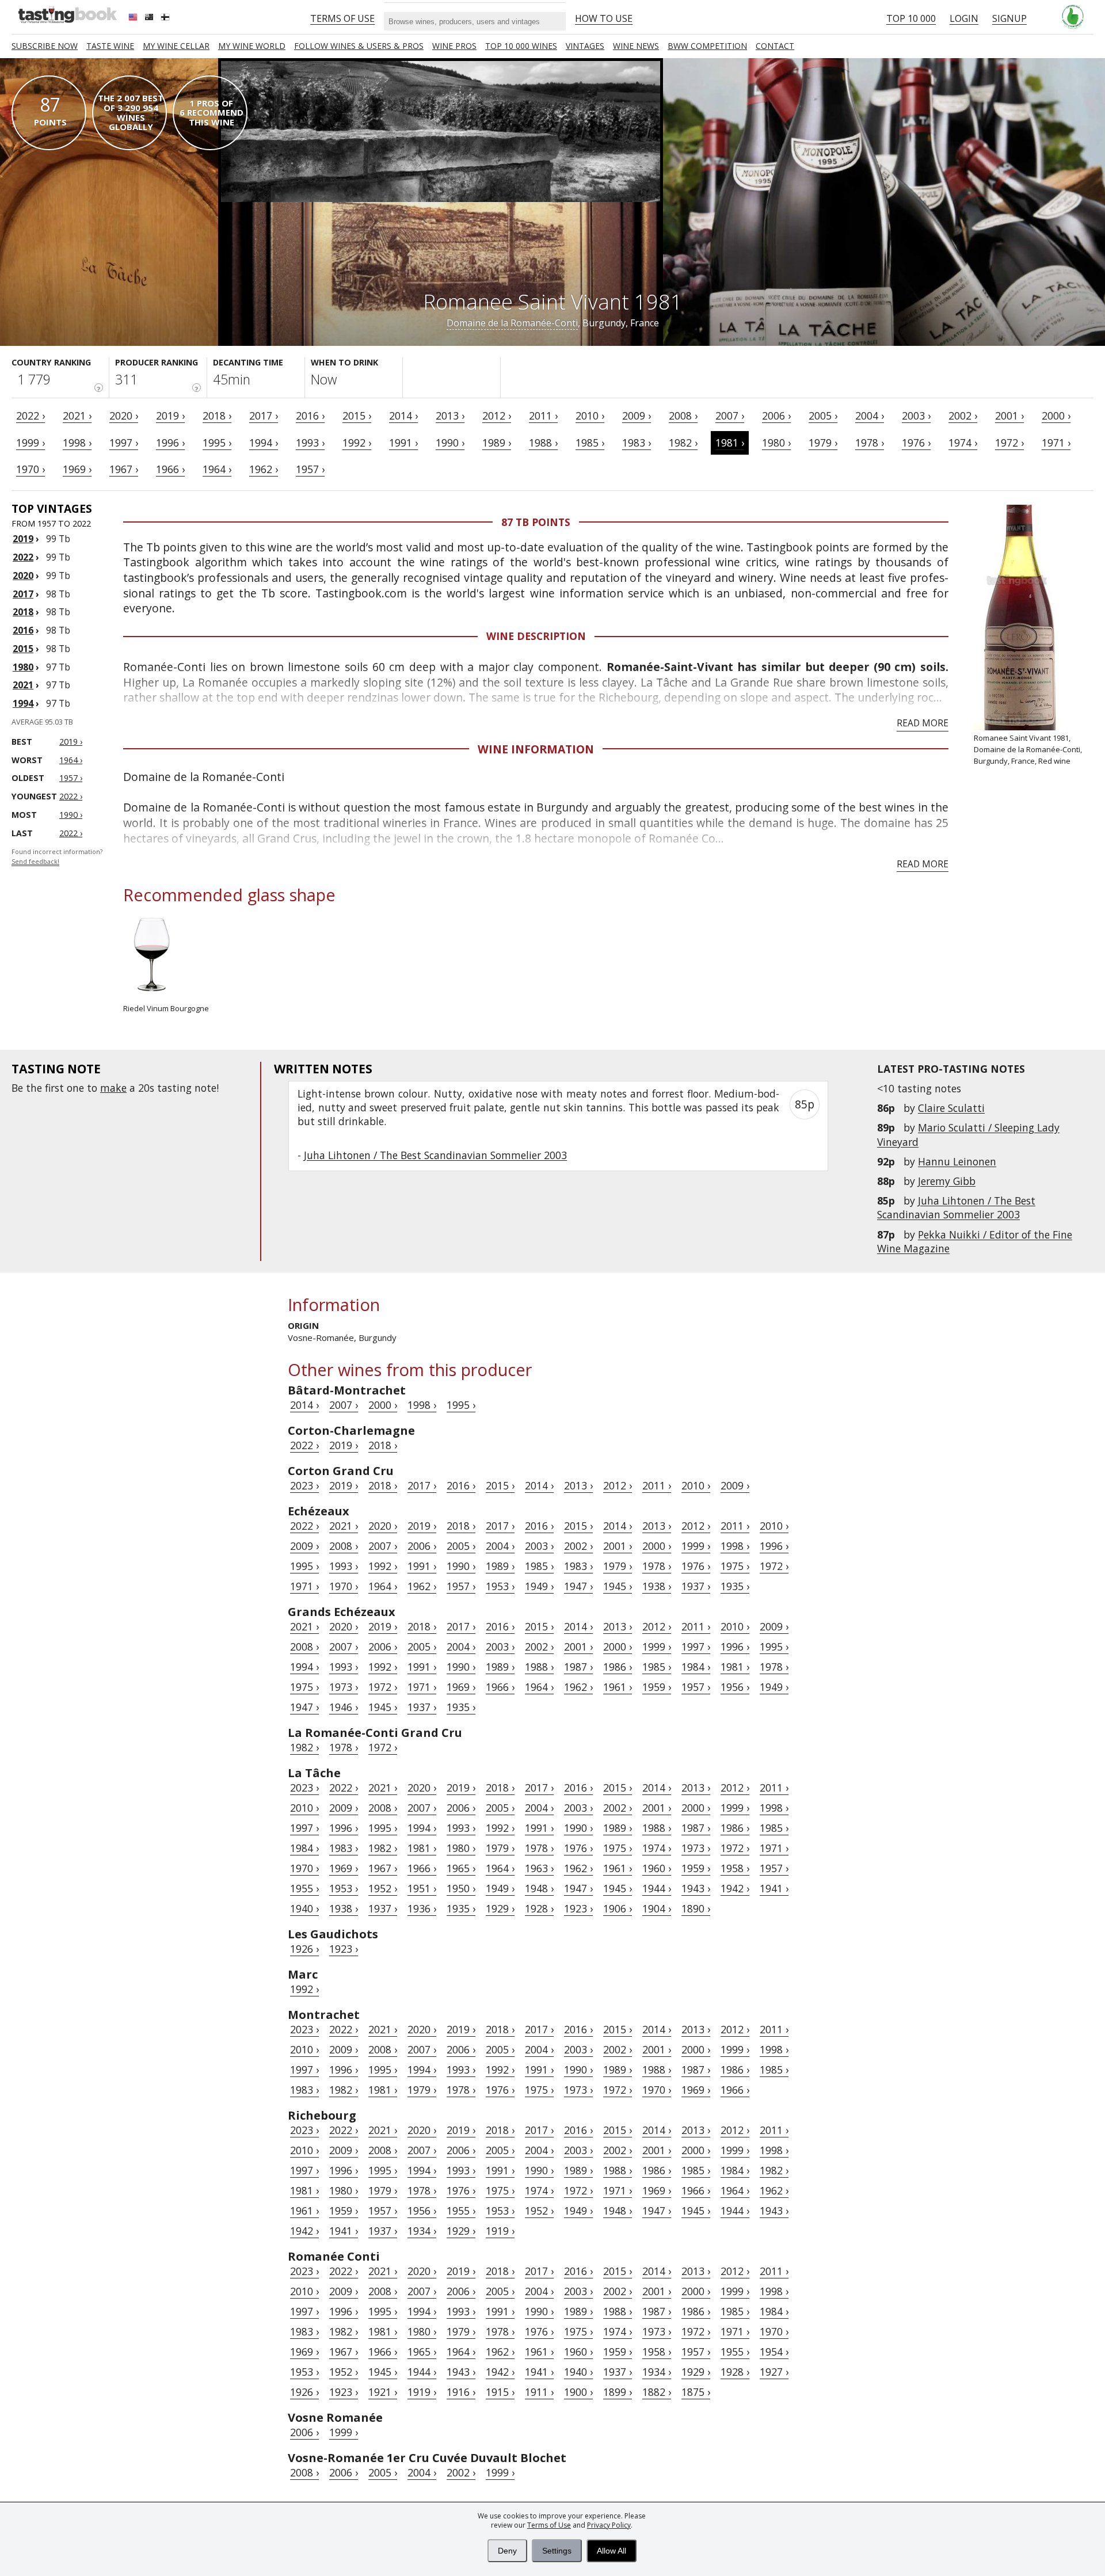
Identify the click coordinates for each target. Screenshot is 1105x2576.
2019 (23, 539)
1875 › (696, 2392)
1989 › (497, 443)
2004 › (870, 416)
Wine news (636, 46)
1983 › (637, 443)
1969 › (77, 469)
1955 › (304, 1888)
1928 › (539, 1908)
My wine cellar (176, 46)
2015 (23, 649)
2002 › (963, 416)
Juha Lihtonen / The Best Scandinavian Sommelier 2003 (956, 1207)
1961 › (618, 1687)
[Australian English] (150, 18)
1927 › (774, 2372)
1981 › (730, 443)
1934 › (422, 2231)
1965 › (461, 1868)
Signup (1009, 18)
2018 (23, 612)
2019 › (170, 416)
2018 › (217, 416)
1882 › (657, 2392)
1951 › (422, 1888)
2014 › (403, 416)
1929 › (500, 1908)
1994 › (264, 443)
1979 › (823, 443)
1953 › (500, 1586)
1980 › (776, 443)
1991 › (403, 443)
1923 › (578, 1908)
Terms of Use (549, 2525)
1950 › (461, 1888)
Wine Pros (454, 46)
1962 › (264, 469)
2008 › (683, 416)
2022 (23, 557)
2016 (23, 630)
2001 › (1009, 416)
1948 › (539, 1888)
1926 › (304, 1949)
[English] (134, 18)
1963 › (539, 1868)
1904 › (657, 1908)
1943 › (696, 1888)
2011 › (543, 416)
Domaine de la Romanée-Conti (512, 323)
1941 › (774, 1888)
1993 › (310, 443)
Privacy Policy (609, 2525)
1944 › (657, 1888)
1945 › (618, 1586)
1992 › (357, 443)
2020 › (124, 416)
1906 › (618, 1908)
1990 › (450, 443)
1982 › (683, 443)
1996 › (170, 443)
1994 (23, 703)
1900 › (578, 2392)
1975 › (735, 1566)
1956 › (735, 1687)
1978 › (870, 443)
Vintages (585, 46)
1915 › (500, 2392)
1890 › (696, 1908)
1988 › (543, 443)
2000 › (1056, 416)
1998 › (77, 443)
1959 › (657, 1687)
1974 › (963, 443)
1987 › (578, 1667)
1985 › (590, 443)
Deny (507, 2551)
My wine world (252, 46)
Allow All (611, 2551)
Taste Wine (110, 46)
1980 (23, 667)
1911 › (539, 2392)
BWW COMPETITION (707, 46)
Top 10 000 (911, 18)
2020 (23, 576)
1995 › (217, 443)
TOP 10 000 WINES (521, 46)
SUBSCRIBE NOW (45, 46)
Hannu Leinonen (957, 1161)
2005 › (823, 416)
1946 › (344, 1707)
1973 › (344, 1687)
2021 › (77, 416)
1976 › (916, 443)
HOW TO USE (604, 18)
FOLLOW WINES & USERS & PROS (359, 46)
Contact (775, 46)
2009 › (637, 416)
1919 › (500, 2231)
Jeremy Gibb (947, 1181)
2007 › (730, 416)
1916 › (461, 2392)
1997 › (124, 443)
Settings (557, 2551)
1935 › (735, 1586)
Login (964, 18)
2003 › (916, 416)
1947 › (578, 1586)
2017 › (264, 416)
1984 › (696, 1667)
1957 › (310, 469)
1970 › (31, 469)
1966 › (170, 469)
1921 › (383, 2392)
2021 (23, 685)
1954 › (774, 2352)
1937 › (696, 1586)
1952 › (383, 1888)
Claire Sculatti (951, 1108)
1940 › (304, 1908)
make (113, 1088)
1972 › (1009, 443)
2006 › (776, 416)
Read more (923, 723)
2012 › (497, 416)
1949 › (539, 1586)
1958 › (735, 1868)
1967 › (124, 469)
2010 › (590, 416)
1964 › (217, 469)
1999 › (31, 443)
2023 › (304, 1485)
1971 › (1056, 443)
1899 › (618, 2392)
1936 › (422, 1908)
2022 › (31, 416)
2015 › (357, 416)
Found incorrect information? (57, 857)
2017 (23, 594)
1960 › (657, 1868)
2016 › (310, 416)
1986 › (618, 1667)
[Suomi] (166, 18)
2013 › (450, 416)
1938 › (657, 1586)
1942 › (735, 1888)
